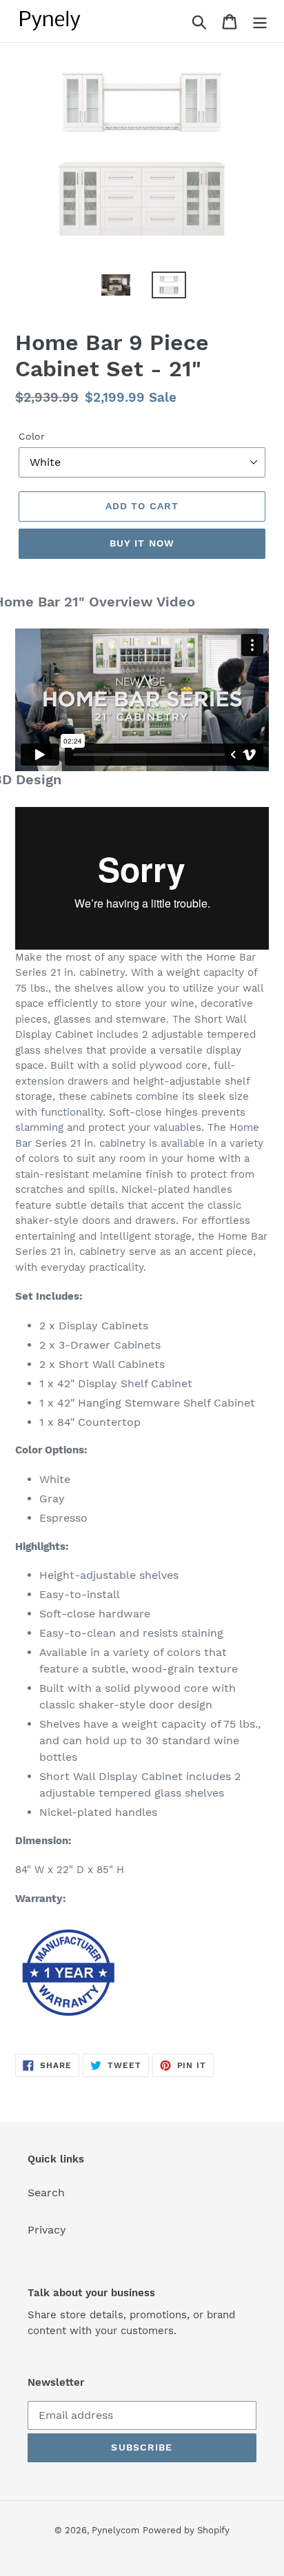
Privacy (47, 2230)
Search (46, 2192)
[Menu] (260, 21)
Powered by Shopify (186, 2530)
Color (32, 436)
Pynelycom (115, 2530)
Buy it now (142, 543)
